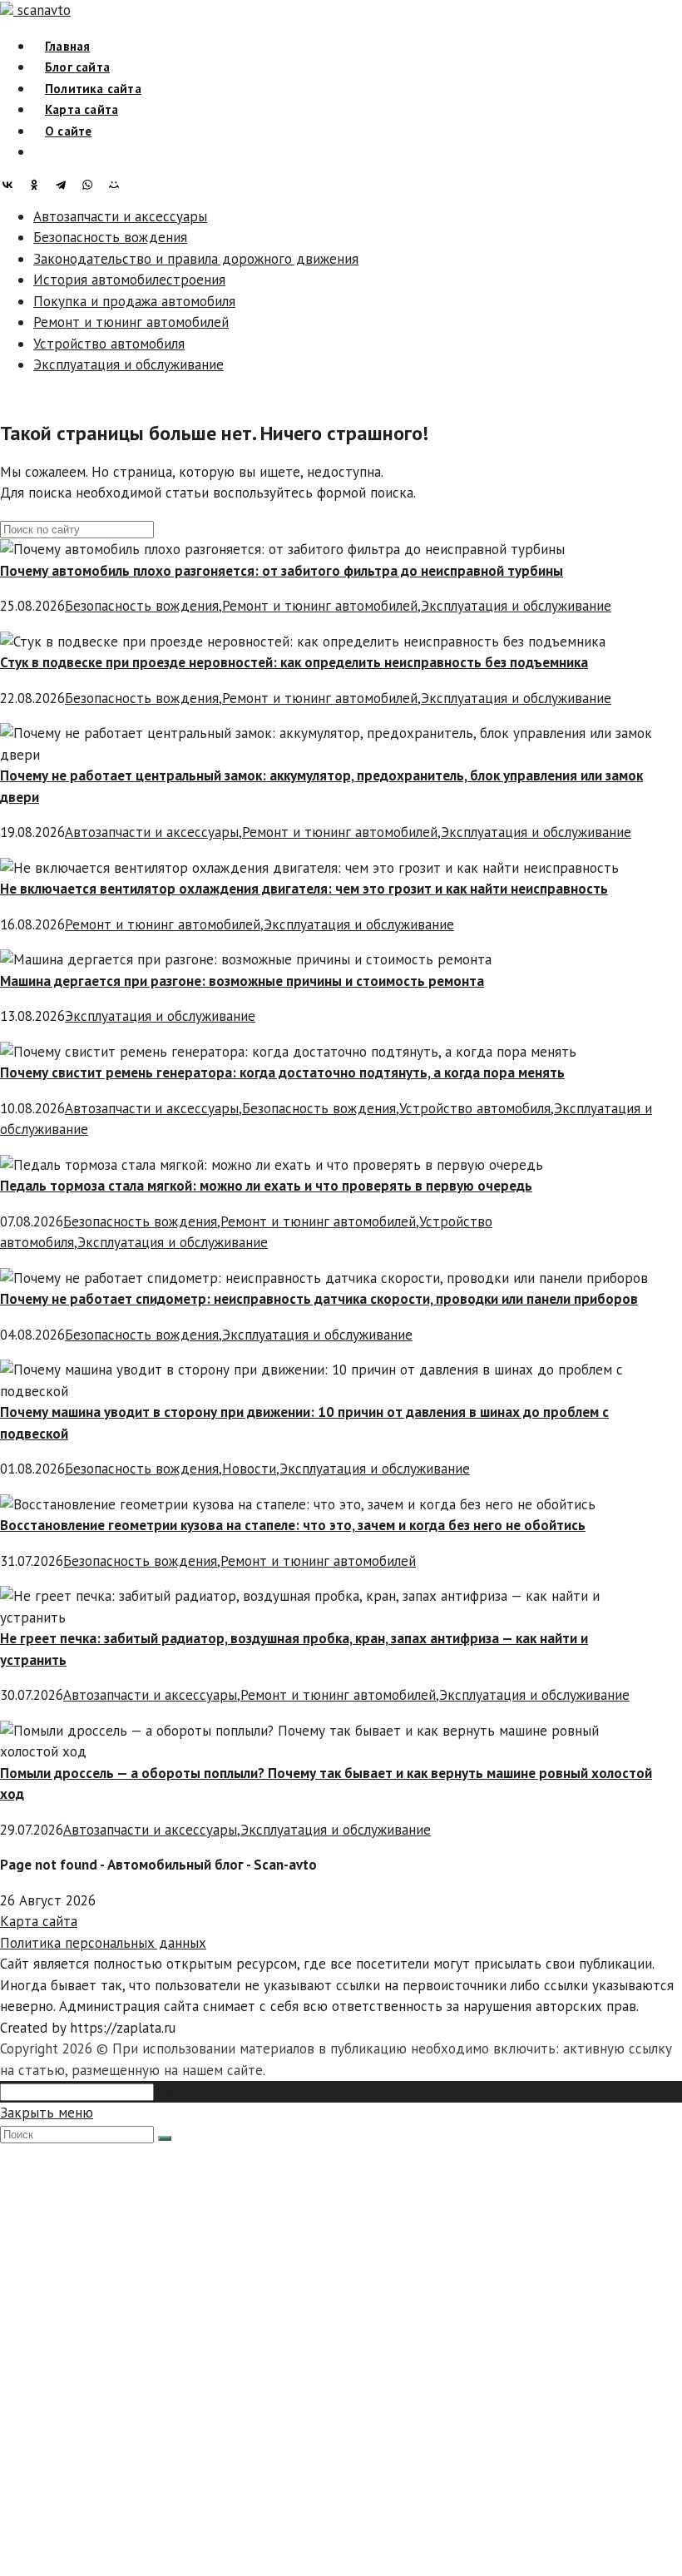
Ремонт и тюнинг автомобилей (131, 322)
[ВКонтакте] (12, 185)
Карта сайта (39, 1921)
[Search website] (45, 152)
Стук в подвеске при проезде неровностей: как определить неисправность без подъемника (294, 662)
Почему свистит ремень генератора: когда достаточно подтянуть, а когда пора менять (282, 1073)
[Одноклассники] (38, 185)
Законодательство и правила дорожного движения (196, 259)
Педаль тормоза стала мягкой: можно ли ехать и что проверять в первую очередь (266, 1186)
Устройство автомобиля (109, 344)
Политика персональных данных (103, 1943)
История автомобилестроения (129, 280)
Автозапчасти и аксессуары (120, 216)
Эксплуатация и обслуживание (128, 364)
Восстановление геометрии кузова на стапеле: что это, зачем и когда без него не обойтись (293, 1525)
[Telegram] (65, 185)
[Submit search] (165, 2138)
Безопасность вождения (110, 237)
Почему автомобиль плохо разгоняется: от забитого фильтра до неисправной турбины (282, 571)
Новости (249, 1469)
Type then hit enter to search (248, 2091)
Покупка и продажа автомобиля (134, 301)
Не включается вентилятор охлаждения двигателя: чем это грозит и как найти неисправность (304, 889)
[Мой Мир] (118, 185)
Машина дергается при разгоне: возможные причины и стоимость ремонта (242, 981)
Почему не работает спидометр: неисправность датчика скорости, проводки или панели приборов (319, 1299)
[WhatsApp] (91, 185)
